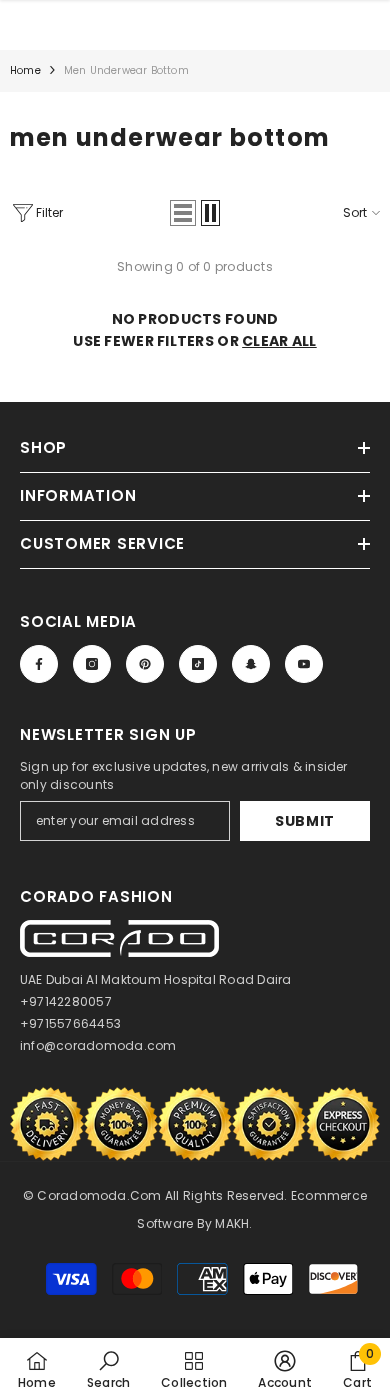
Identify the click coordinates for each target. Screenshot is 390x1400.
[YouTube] (304, 664)
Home (25, 70)
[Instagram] (92, 664)
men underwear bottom (126, 70)
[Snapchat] (251, 664)
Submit (305, 821)
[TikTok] (198, 664)
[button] (183, 213)
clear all (279, 341)
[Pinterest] (145, 664)
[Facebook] (39, 664)
